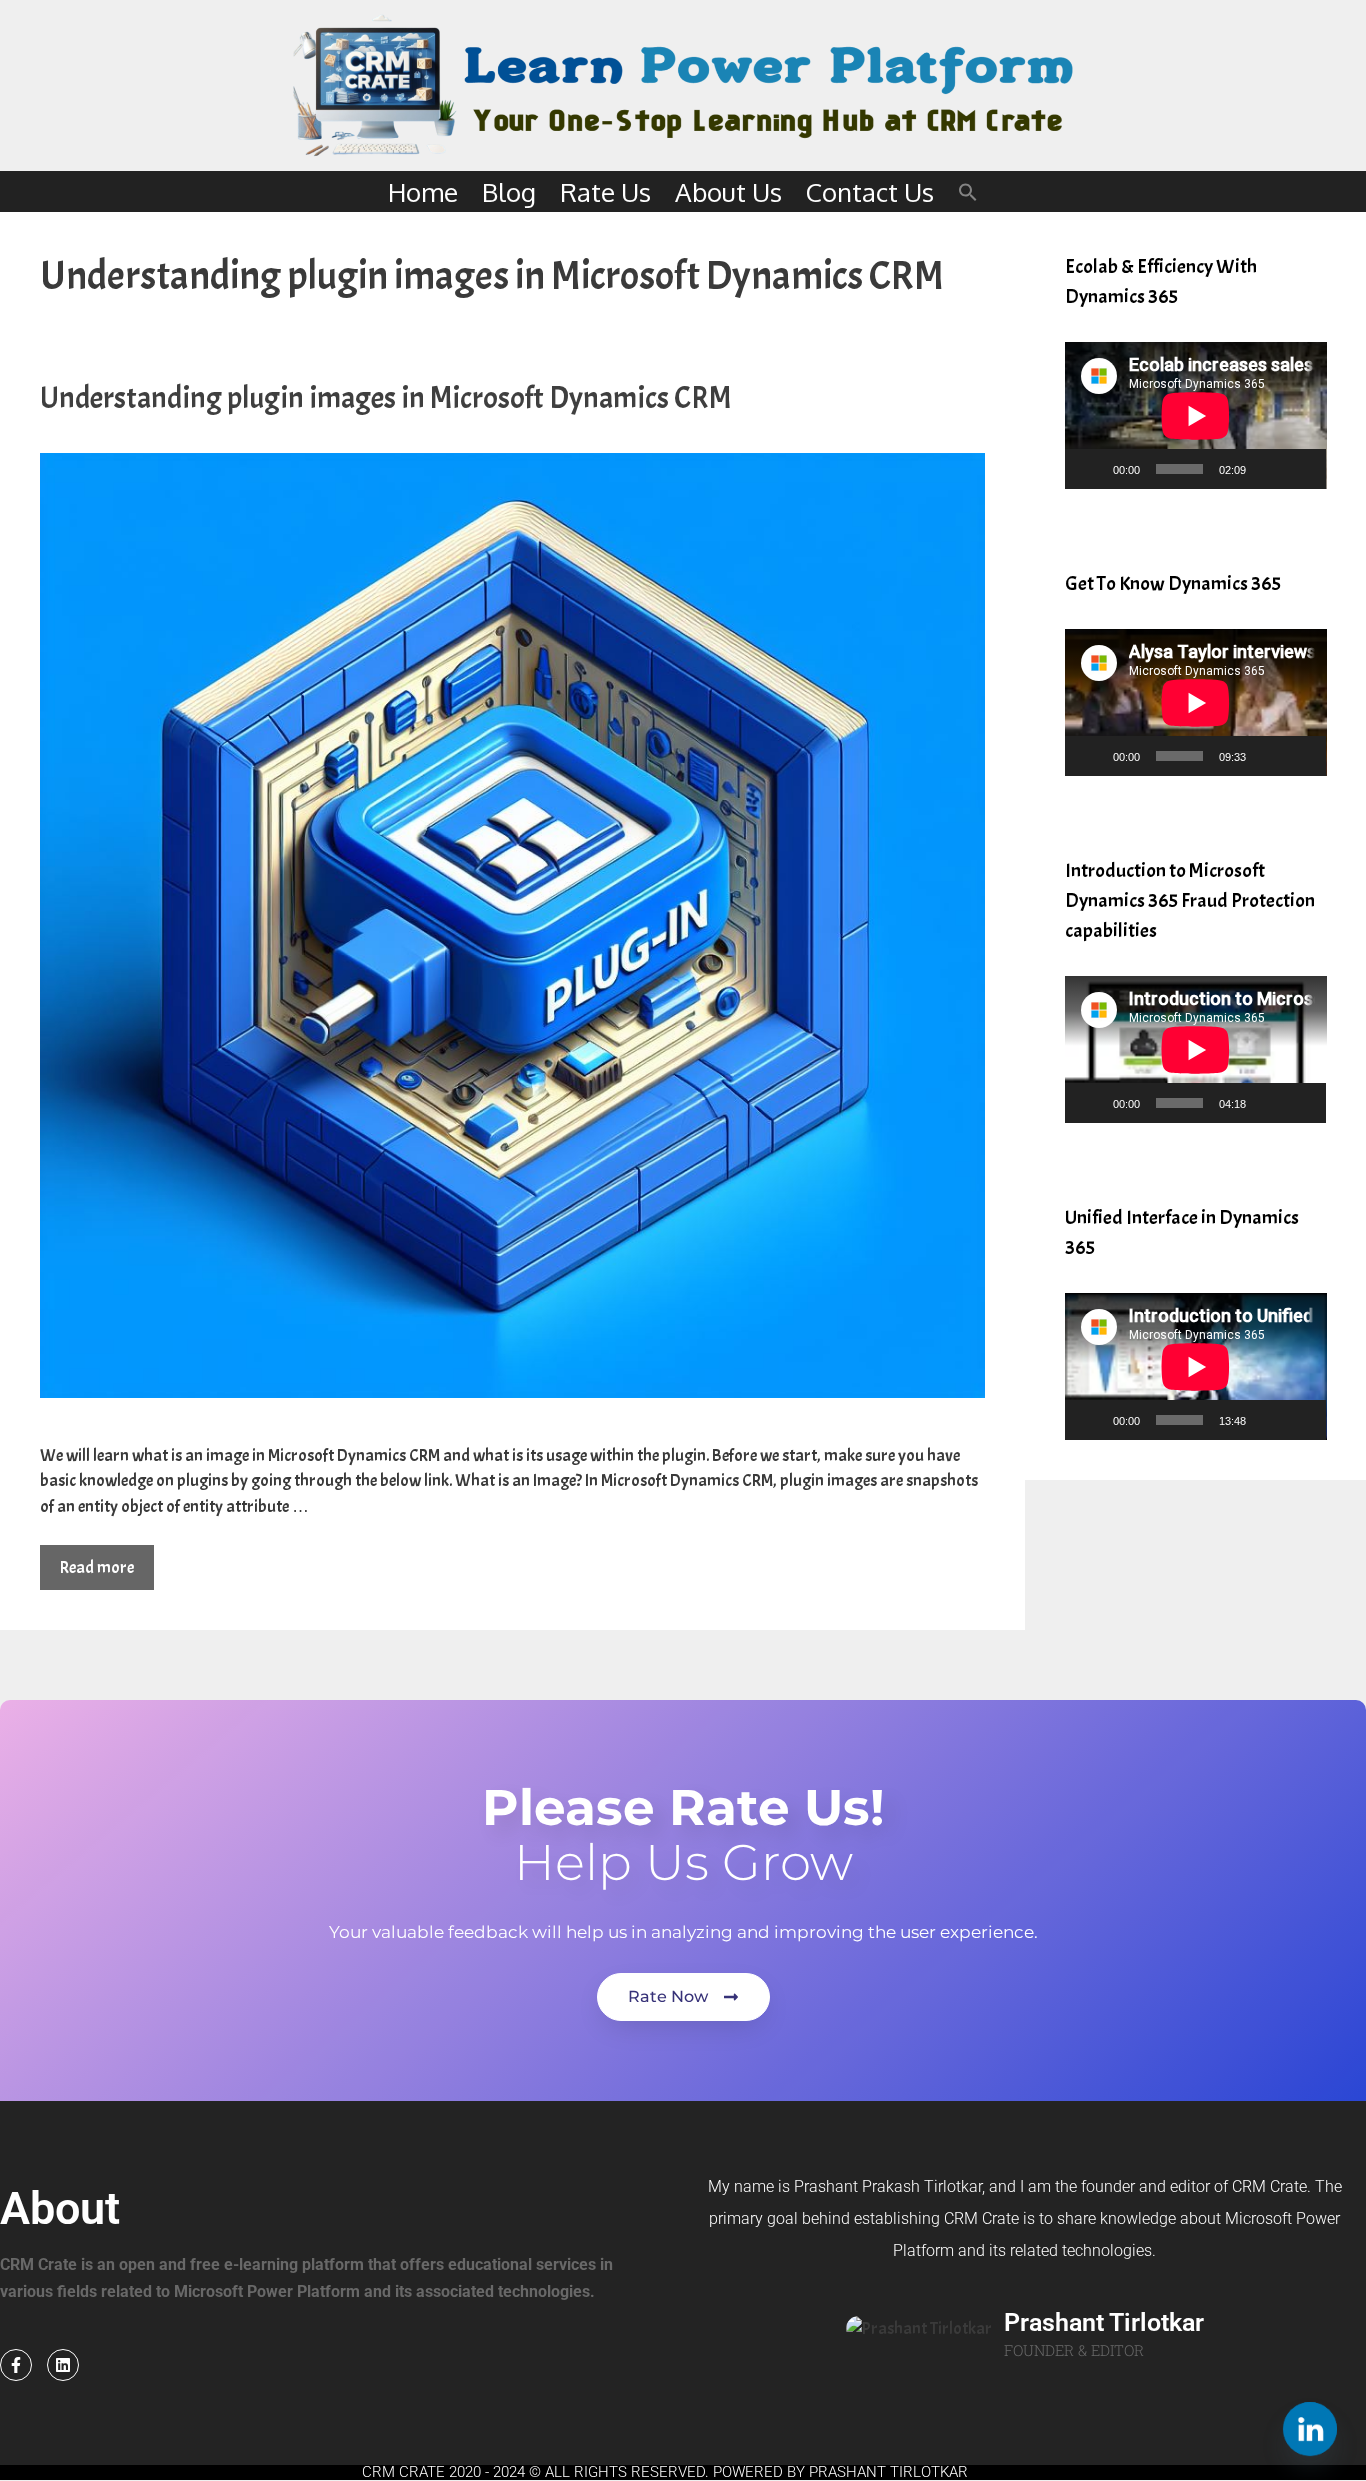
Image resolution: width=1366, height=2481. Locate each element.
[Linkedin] (63, 2365)
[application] (1196, 415)
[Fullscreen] (1300, 469)
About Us (728, 191)
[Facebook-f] (16, 2365)
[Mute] (1268, 469)
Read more (97, 1567)
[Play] (1091, 469)
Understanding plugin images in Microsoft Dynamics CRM (385, 398)
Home (423, 191)
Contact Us (870, 191)
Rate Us (605, 191)
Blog (509, 191)
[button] (968, 191)
